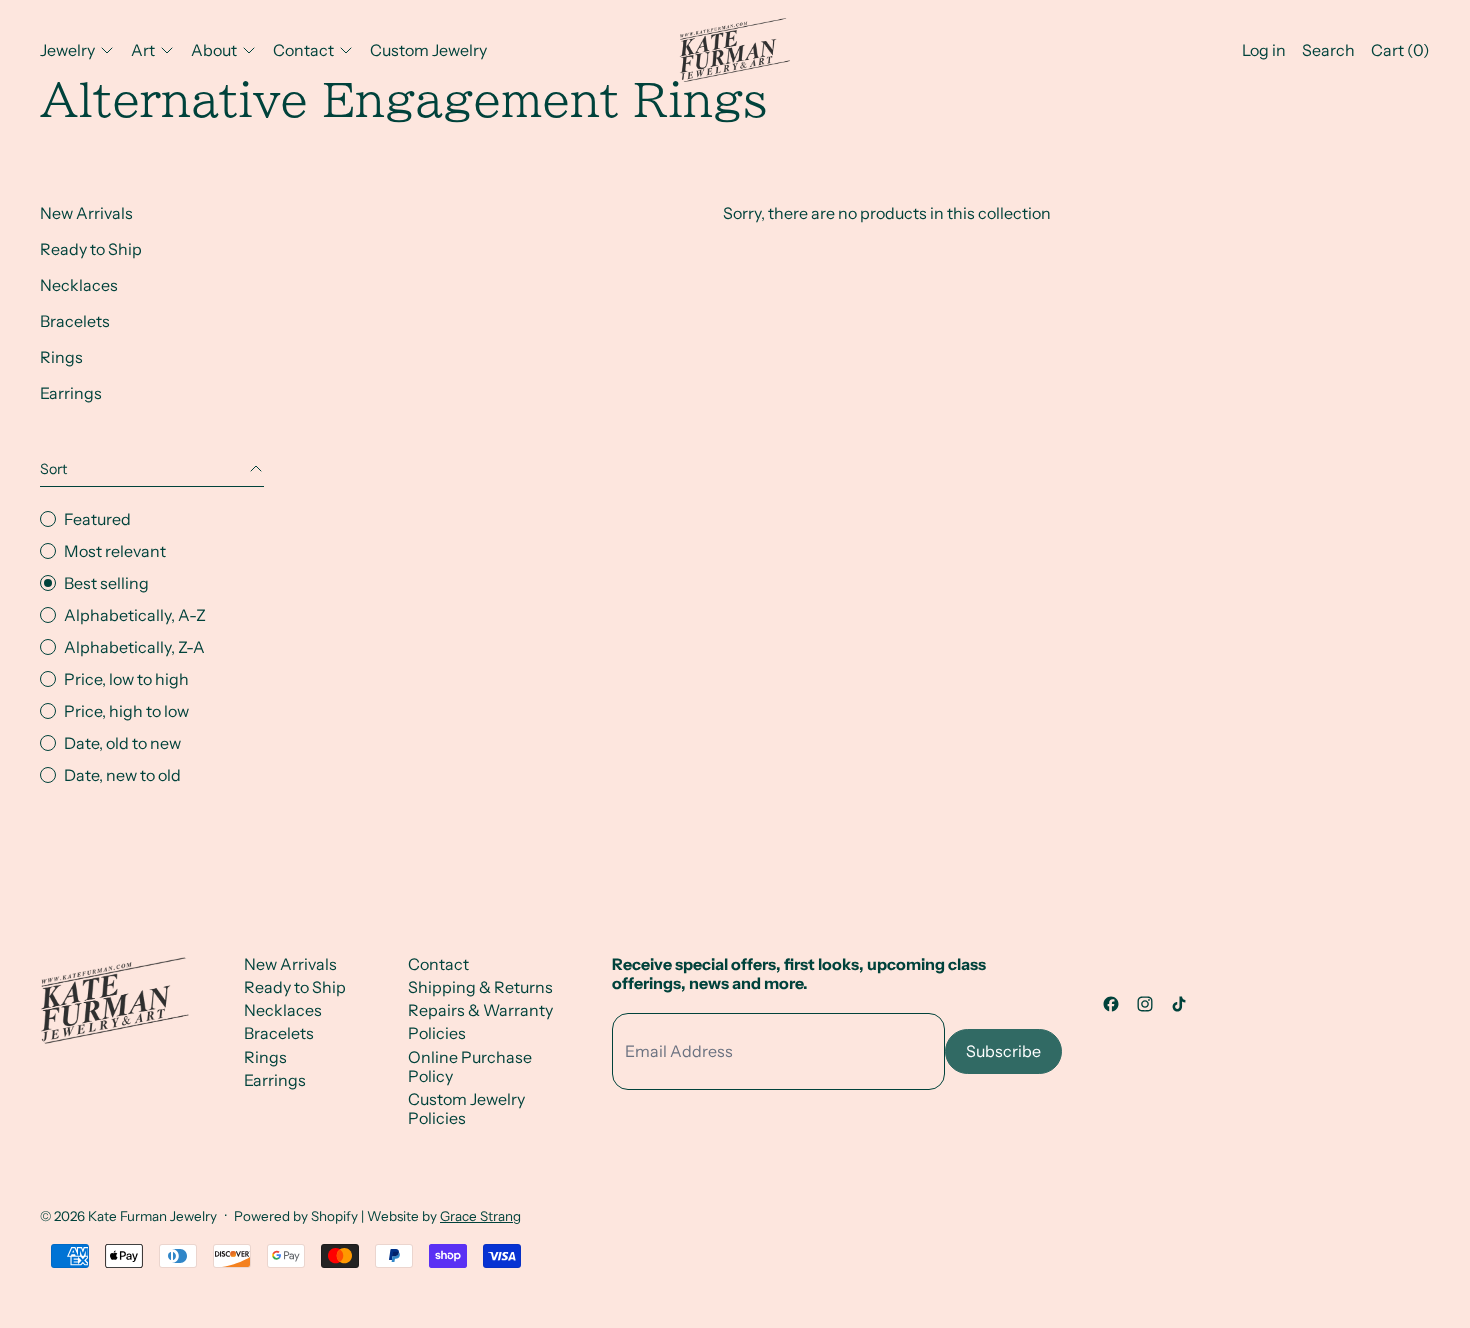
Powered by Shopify (296, 1216)
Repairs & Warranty (480, 1010)
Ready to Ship (91, 249)
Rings (61, 357)
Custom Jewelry (428, 50)
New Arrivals (86, 213)
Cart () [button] (1400, 50)
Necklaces (79, 285)
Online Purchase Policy (470, 1066)
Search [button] (1328, 50)
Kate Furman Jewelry (152, 1216)
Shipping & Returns (480, 987)
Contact (438, 964)
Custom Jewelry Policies (466, 1108)
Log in (1264, 50)
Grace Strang (480, 1216)
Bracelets (75, 321)
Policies (437, 1033)
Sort (53, 469)
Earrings (71, 393)
